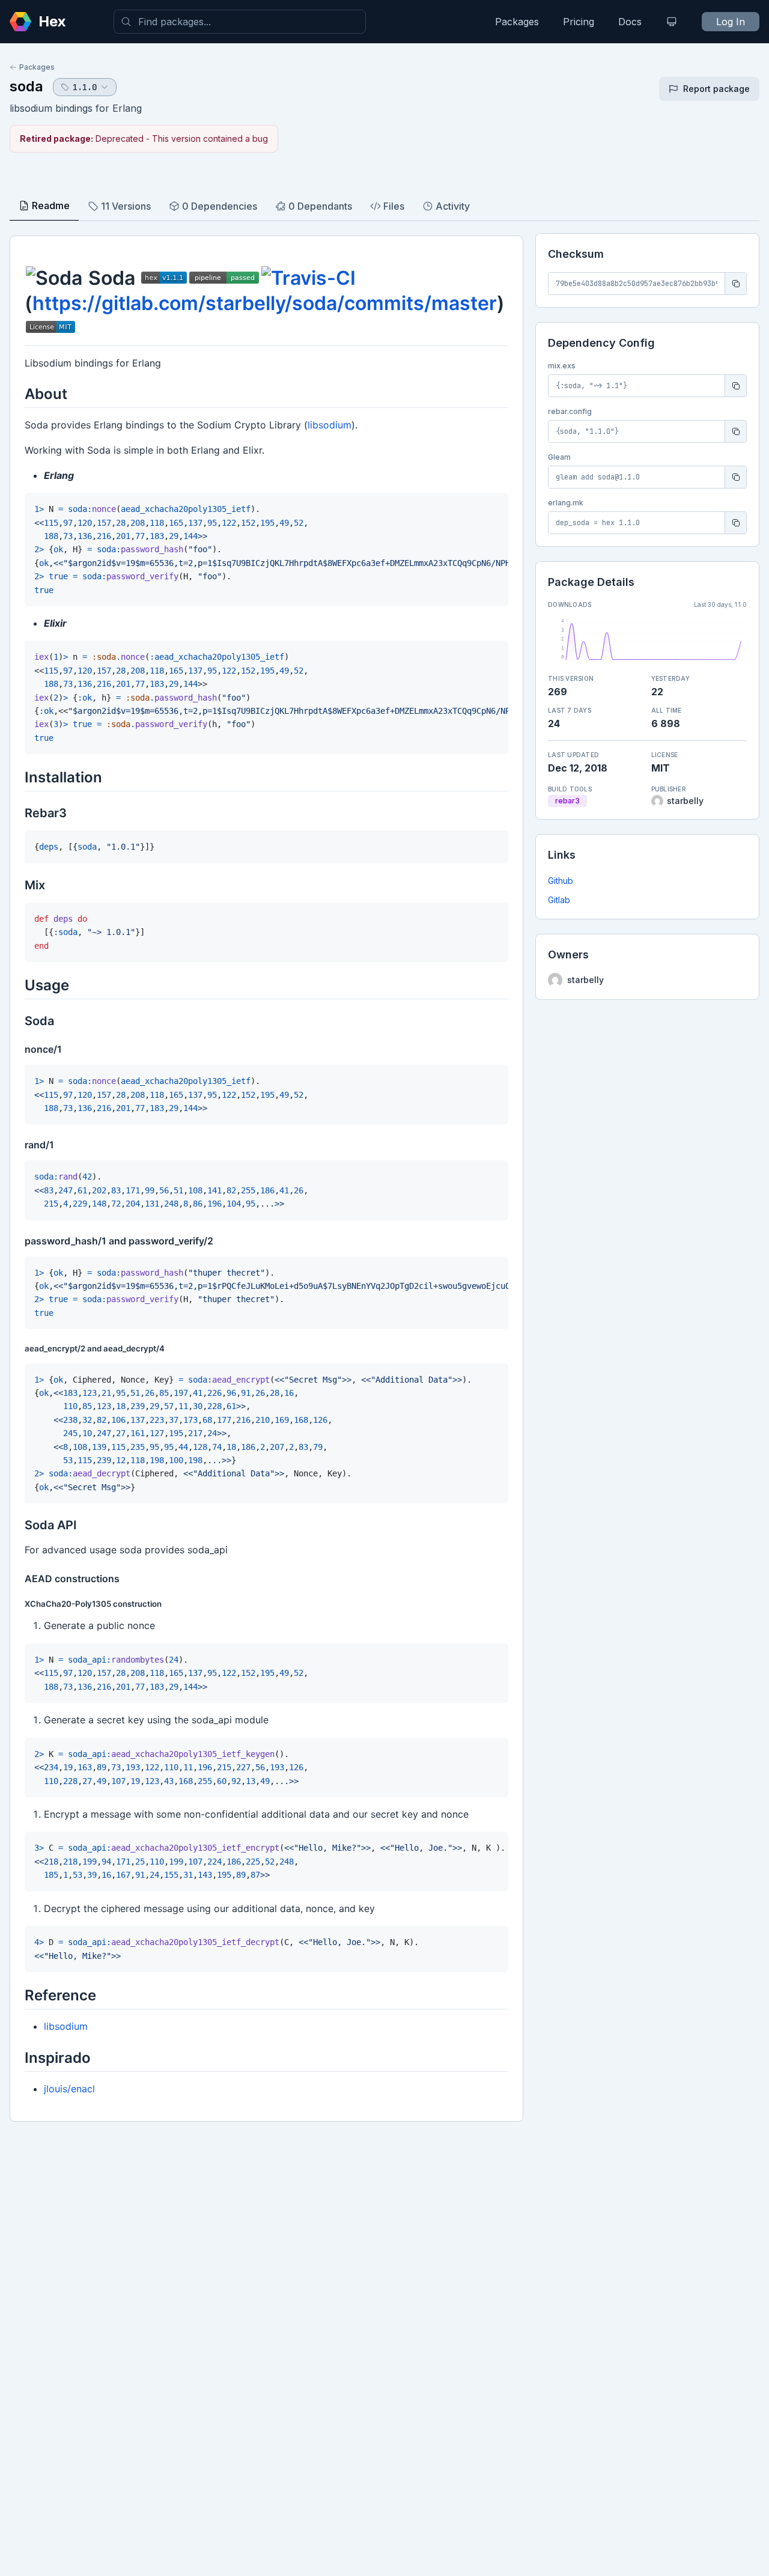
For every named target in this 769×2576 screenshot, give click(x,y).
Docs (630, 22)
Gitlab (559, 900)
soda (26, 86)
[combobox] (240, 22)
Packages (517, 22)
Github (561, 881)
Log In (731, 22)
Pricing (579, 22)
